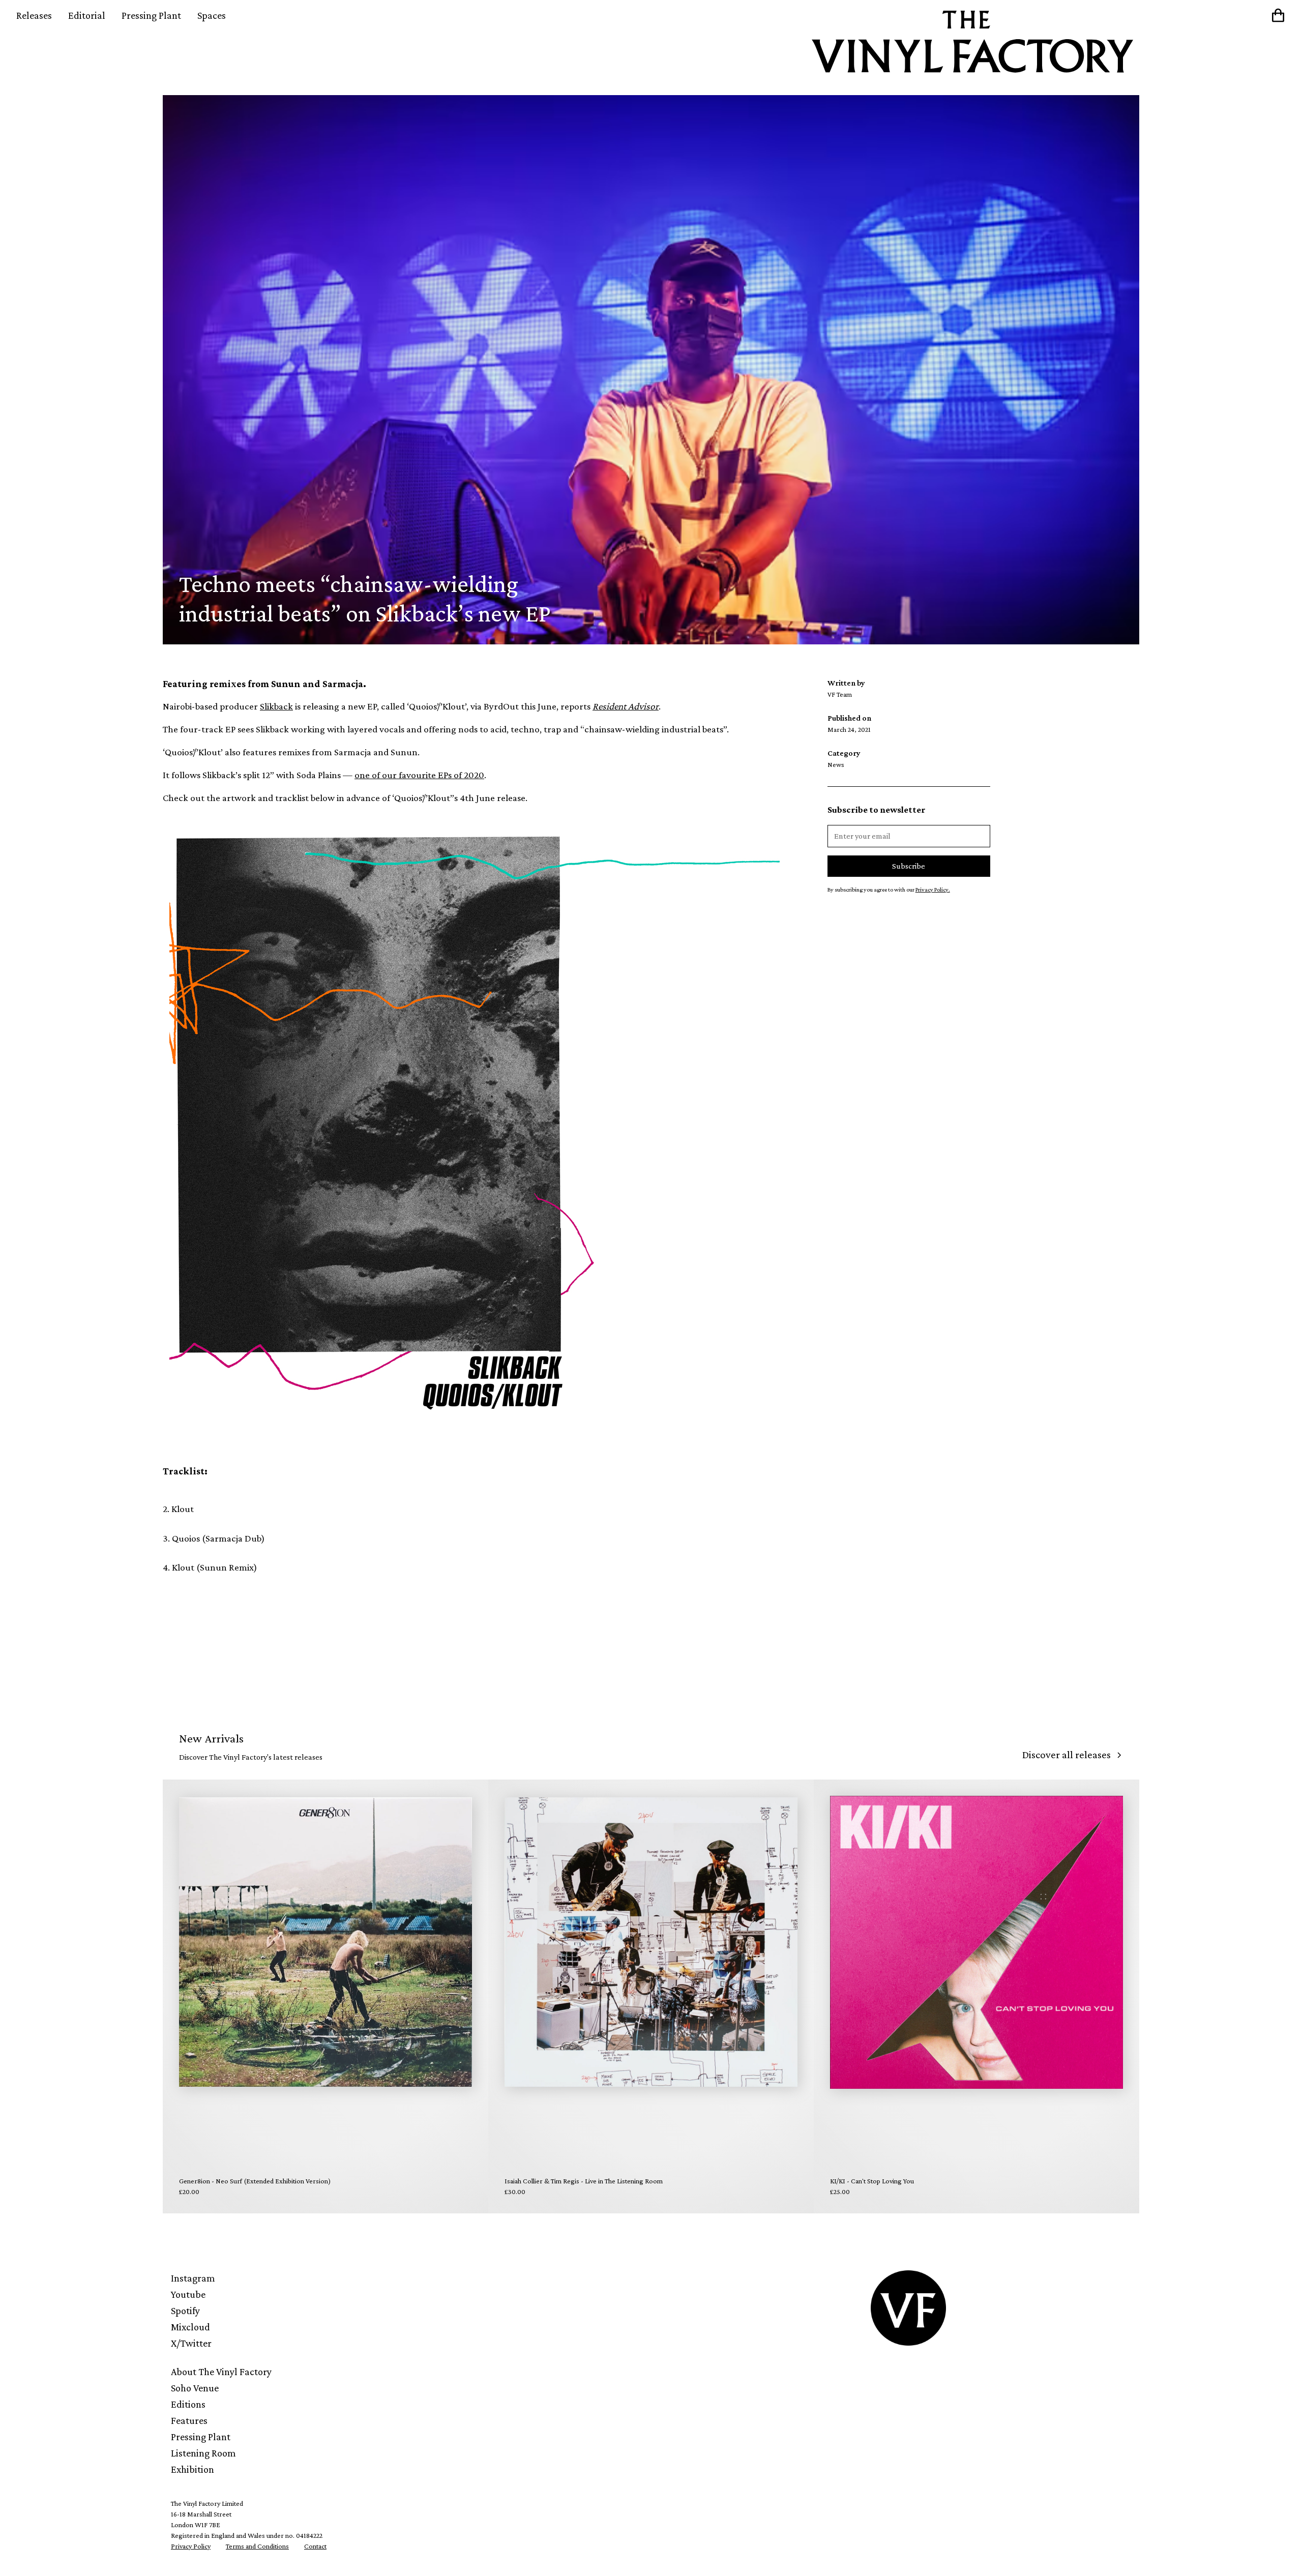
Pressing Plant (151, 15)
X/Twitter (191, 2343)
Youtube (188, 2294)
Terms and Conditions (257, 2546)
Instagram (193, 2278)
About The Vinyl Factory (221, 2372)
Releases (34, 15)
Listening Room (203, 2453)
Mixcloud (190, 2327)
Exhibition (193, 2469)
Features (189, 2420)
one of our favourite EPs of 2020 (419, 775)
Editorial (87, 15)
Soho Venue (195, 2388)
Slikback (276, 706)
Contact (315, 2546)
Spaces (212, 15)
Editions (188, 2404)
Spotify (185, 2311)
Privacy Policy (191, 2546)
